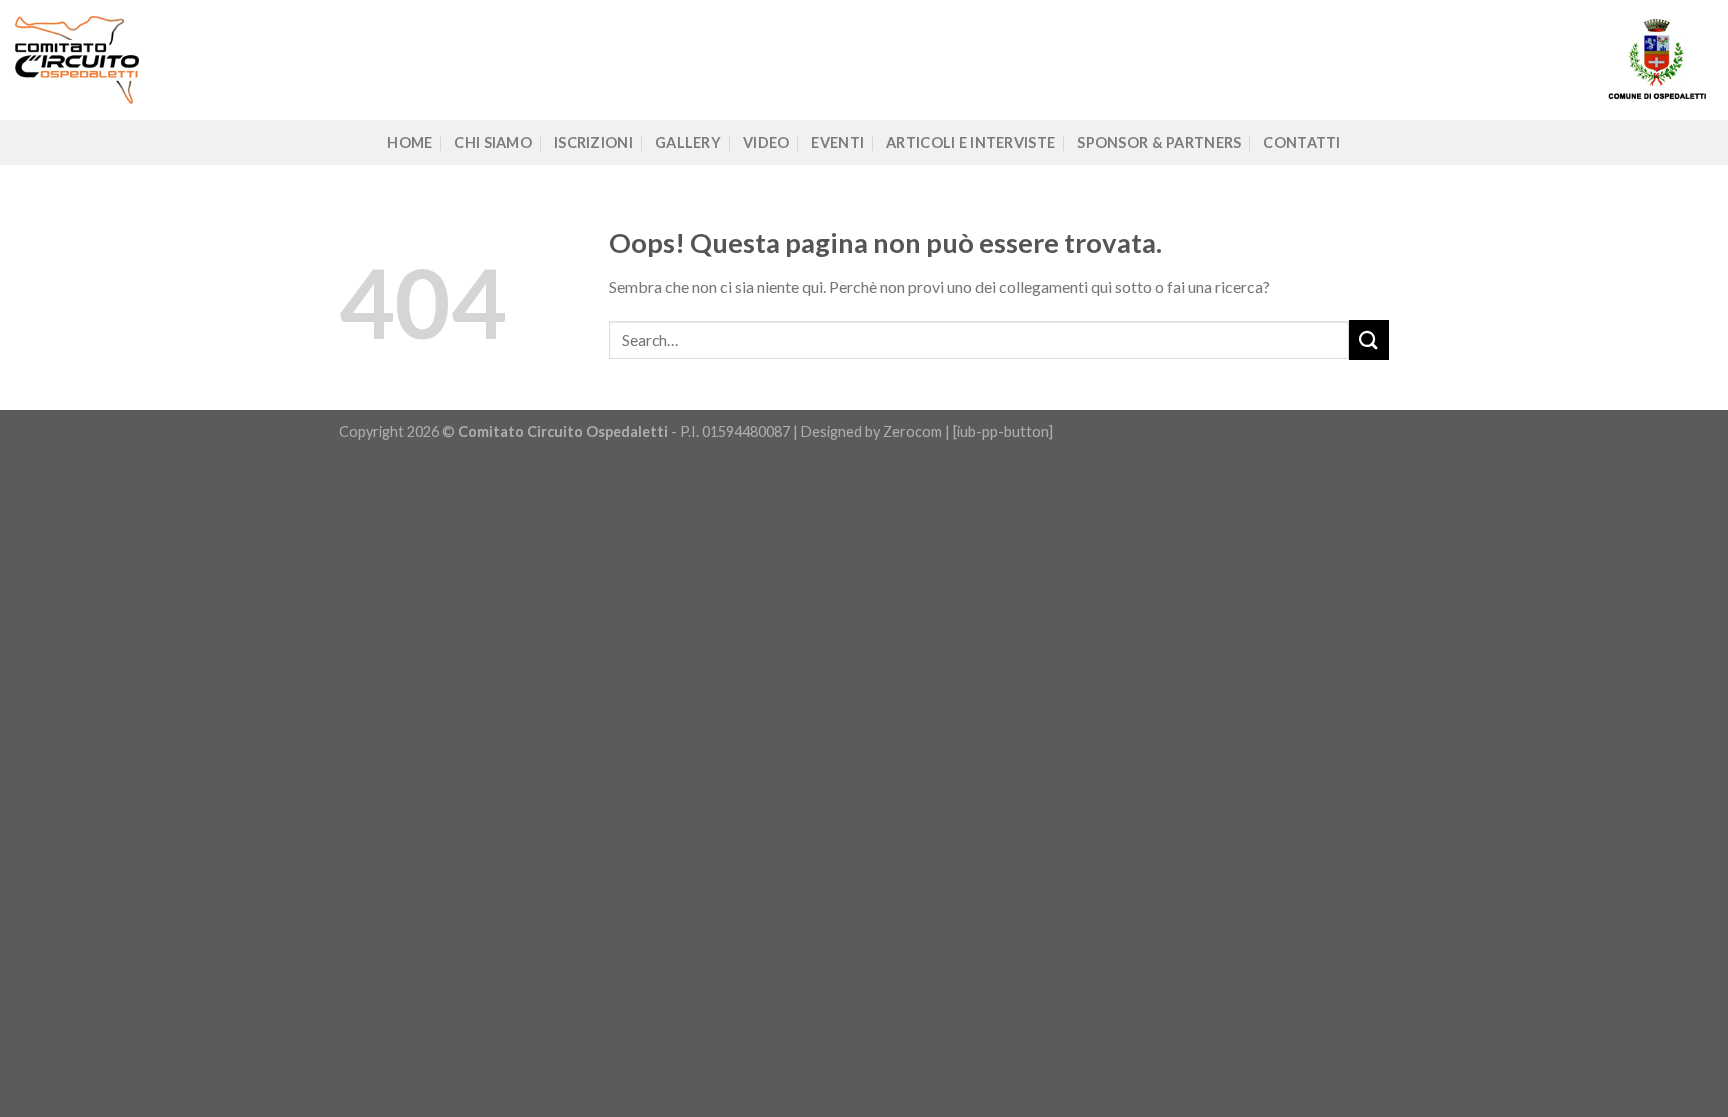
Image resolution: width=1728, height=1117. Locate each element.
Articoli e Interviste (970, 142)
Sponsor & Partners (1159, 142)
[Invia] (1369, 339)
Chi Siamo (493, 142)
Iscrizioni (593, 142)
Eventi (837, 142)
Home (409, 142)
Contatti (1301, 142)
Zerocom (914, 431)
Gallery (688, 142)
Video (766, 142)
